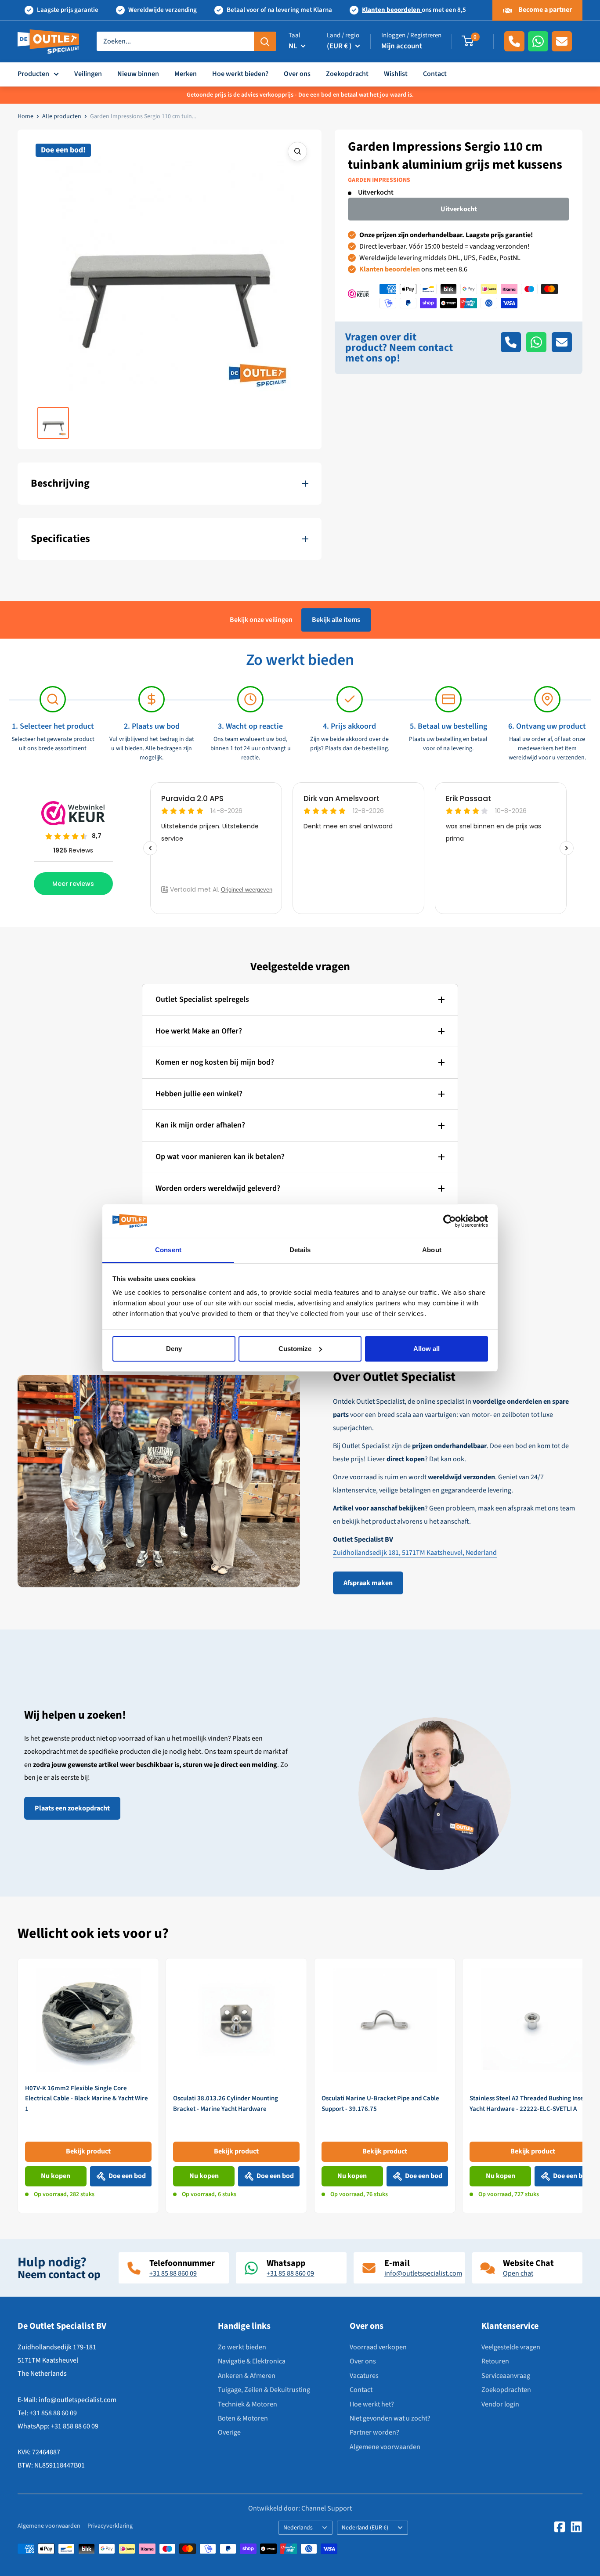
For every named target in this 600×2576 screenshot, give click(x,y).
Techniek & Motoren (248, 2404)
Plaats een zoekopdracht (72, 1808)
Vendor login (500, 2404)
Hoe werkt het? (372, 2404)
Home (25, 116)
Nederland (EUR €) (365, 2527)
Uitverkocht (459, 209)
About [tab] (432, 1250)
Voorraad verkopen (378, 2347)
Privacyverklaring (110, 2526)
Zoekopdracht (347, 74)
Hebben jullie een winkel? (199, 1094)
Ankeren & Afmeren (247, 2376)
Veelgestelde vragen (511, 2347)
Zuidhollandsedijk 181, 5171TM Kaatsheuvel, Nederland (415, 1553)
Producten (33, 74)
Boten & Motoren (243, 2418)
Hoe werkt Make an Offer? (199, 1031)
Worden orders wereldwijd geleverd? (218, 1188)
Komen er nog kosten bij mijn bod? (215, 1062)
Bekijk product (88, 2151)
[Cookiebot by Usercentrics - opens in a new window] (450, 1221)
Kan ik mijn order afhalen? (200, 1125)
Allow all (427, 1349)
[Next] (583, 2085)
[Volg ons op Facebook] (560, 2527)
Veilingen (88, 74)
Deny (174, 1349)
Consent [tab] (168, 1250)
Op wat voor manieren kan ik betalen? (220, 1157)
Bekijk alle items (336, 620)
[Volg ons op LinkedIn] (576, 2527)
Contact (435, 74)
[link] (88, 2086)
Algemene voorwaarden (385, 2447)
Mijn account (402, 46)
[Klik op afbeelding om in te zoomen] (297, 152)
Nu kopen (56, 2176)
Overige (229, 2432)
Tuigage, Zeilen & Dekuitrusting (264, 2390)
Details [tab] (300, 1250)
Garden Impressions (379, 180)
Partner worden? (374, 2432)
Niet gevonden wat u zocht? (390, 2418)
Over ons (297, 74)
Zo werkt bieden (242, 2347)
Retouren (495, 2361)
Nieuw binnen (138, 74)
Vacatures (364, 2376)
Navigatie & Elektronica (252, 2361)
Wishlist (396, 74)
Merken (186, 74)
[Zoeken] (265, 41)
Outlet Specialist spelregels (202, 999)
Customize (295, 1349)
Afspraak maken (368, 1583)
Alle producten (62, 116)
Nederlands (298, 2527)
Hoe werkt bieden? (240, 74)
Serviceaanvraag (506, 2376)
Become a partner (544, 10)
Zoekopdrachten (506, 2390)
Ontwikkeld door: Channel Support (300, 2508)
